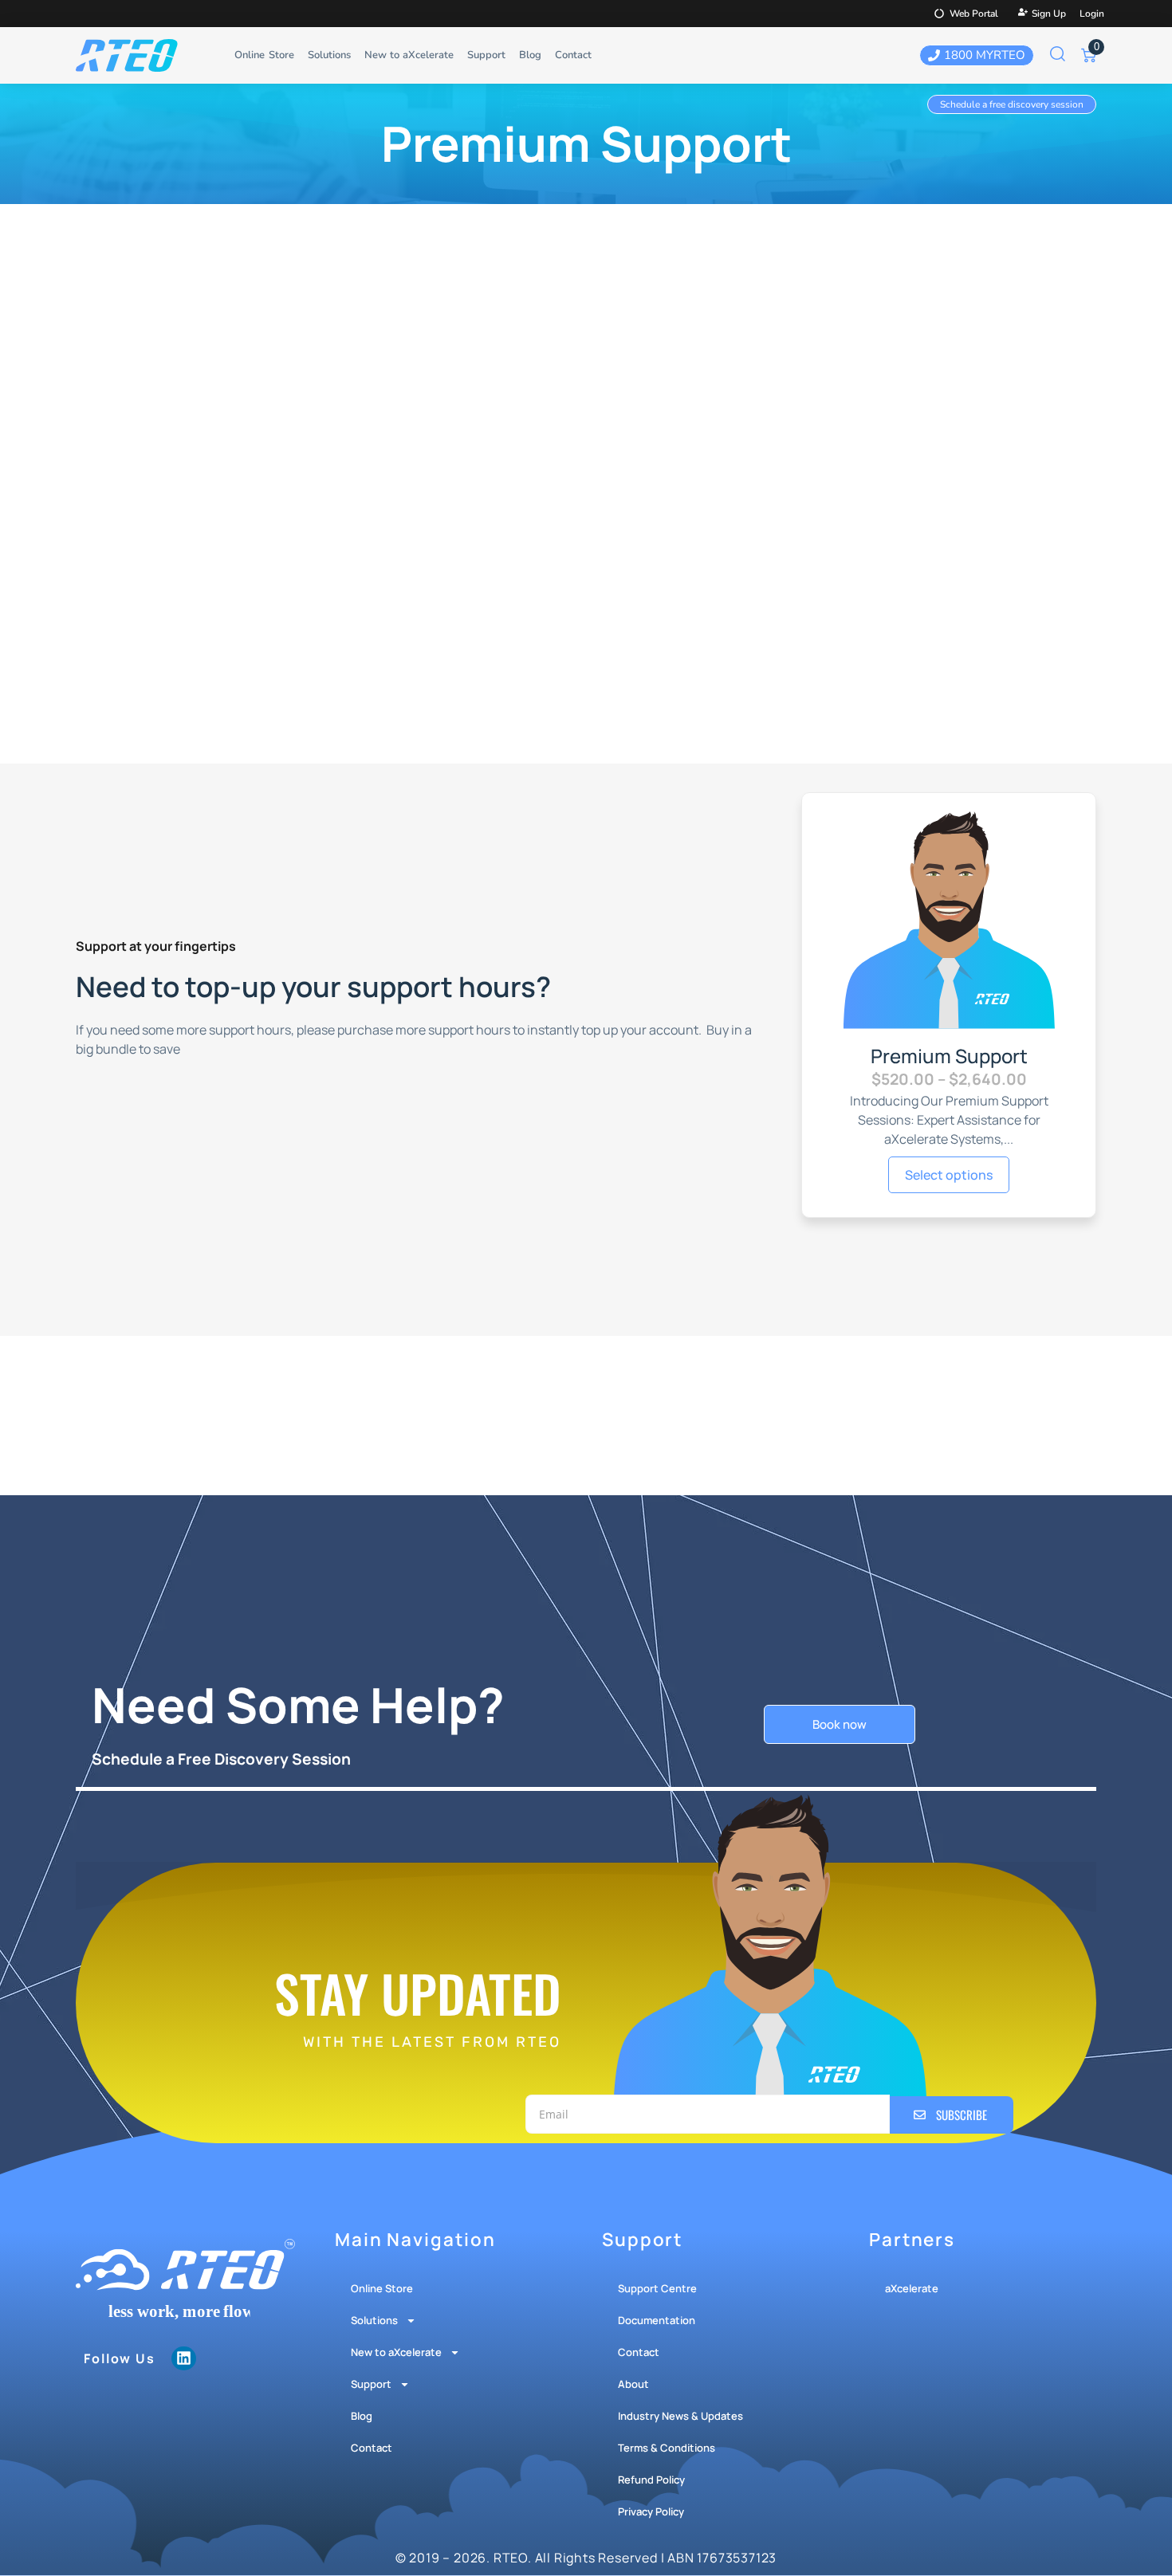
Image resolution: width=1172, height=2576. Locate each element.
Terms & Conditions (667, 2448)
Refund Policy (651, 2480)
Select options (949, 1175)
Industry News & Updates (680, 2416)
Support (486, 55)
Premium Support (949, 1056)
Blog (530, 55)
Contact (573, 55)
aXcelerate (912, 2288)
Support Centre (657, 2288)
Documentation (657, 2320)
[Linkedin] (183, 2358)
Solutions (329, 55)
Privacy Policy (651, 2511)
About (633, 2384)
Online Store (264, 55)
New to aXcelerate (409, 55)
